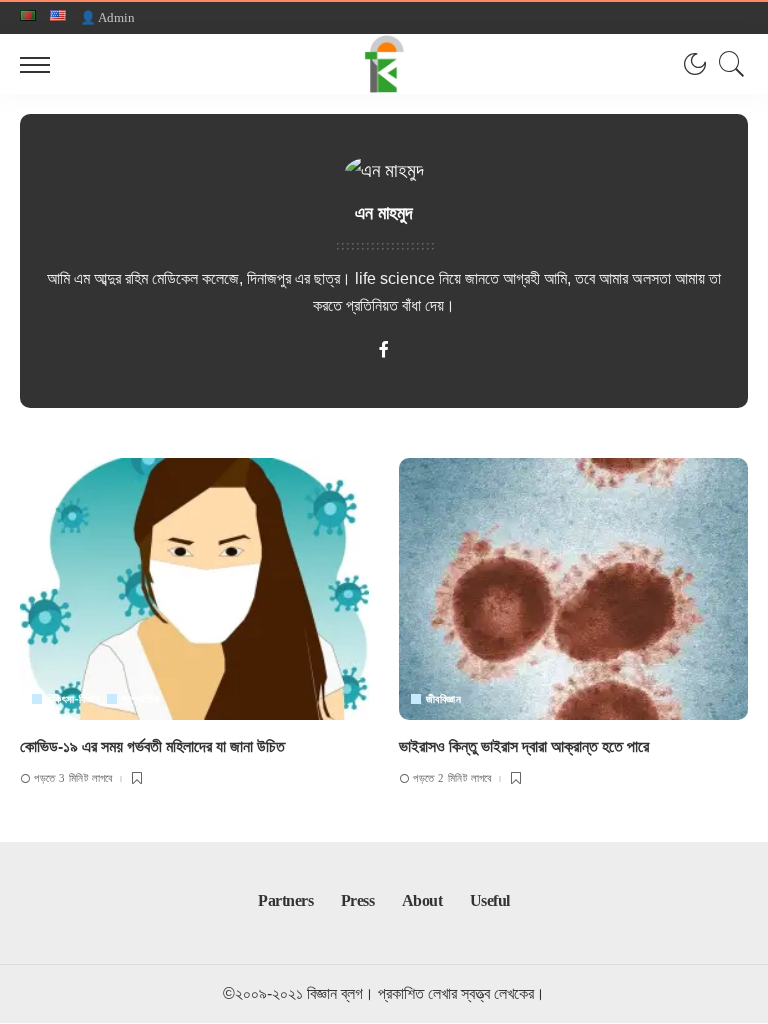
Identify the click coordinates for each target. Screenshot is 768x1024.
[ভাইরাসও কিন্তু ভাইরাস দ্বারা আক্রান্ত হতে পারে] (573, 589)
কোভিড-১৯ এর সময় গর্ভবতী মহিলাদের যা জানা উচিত (152, 746)
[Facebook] (384, 352)
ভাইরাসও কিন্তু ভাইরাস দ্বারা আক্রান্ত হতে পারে (524, 746)
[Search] (727, 64)
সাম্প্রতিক (140, 699)
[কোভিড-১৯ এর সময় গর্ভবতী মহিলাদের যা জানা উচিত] (194, 589)
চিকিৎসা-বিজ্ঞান (73, 699)
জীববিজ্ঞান (443, 699)
